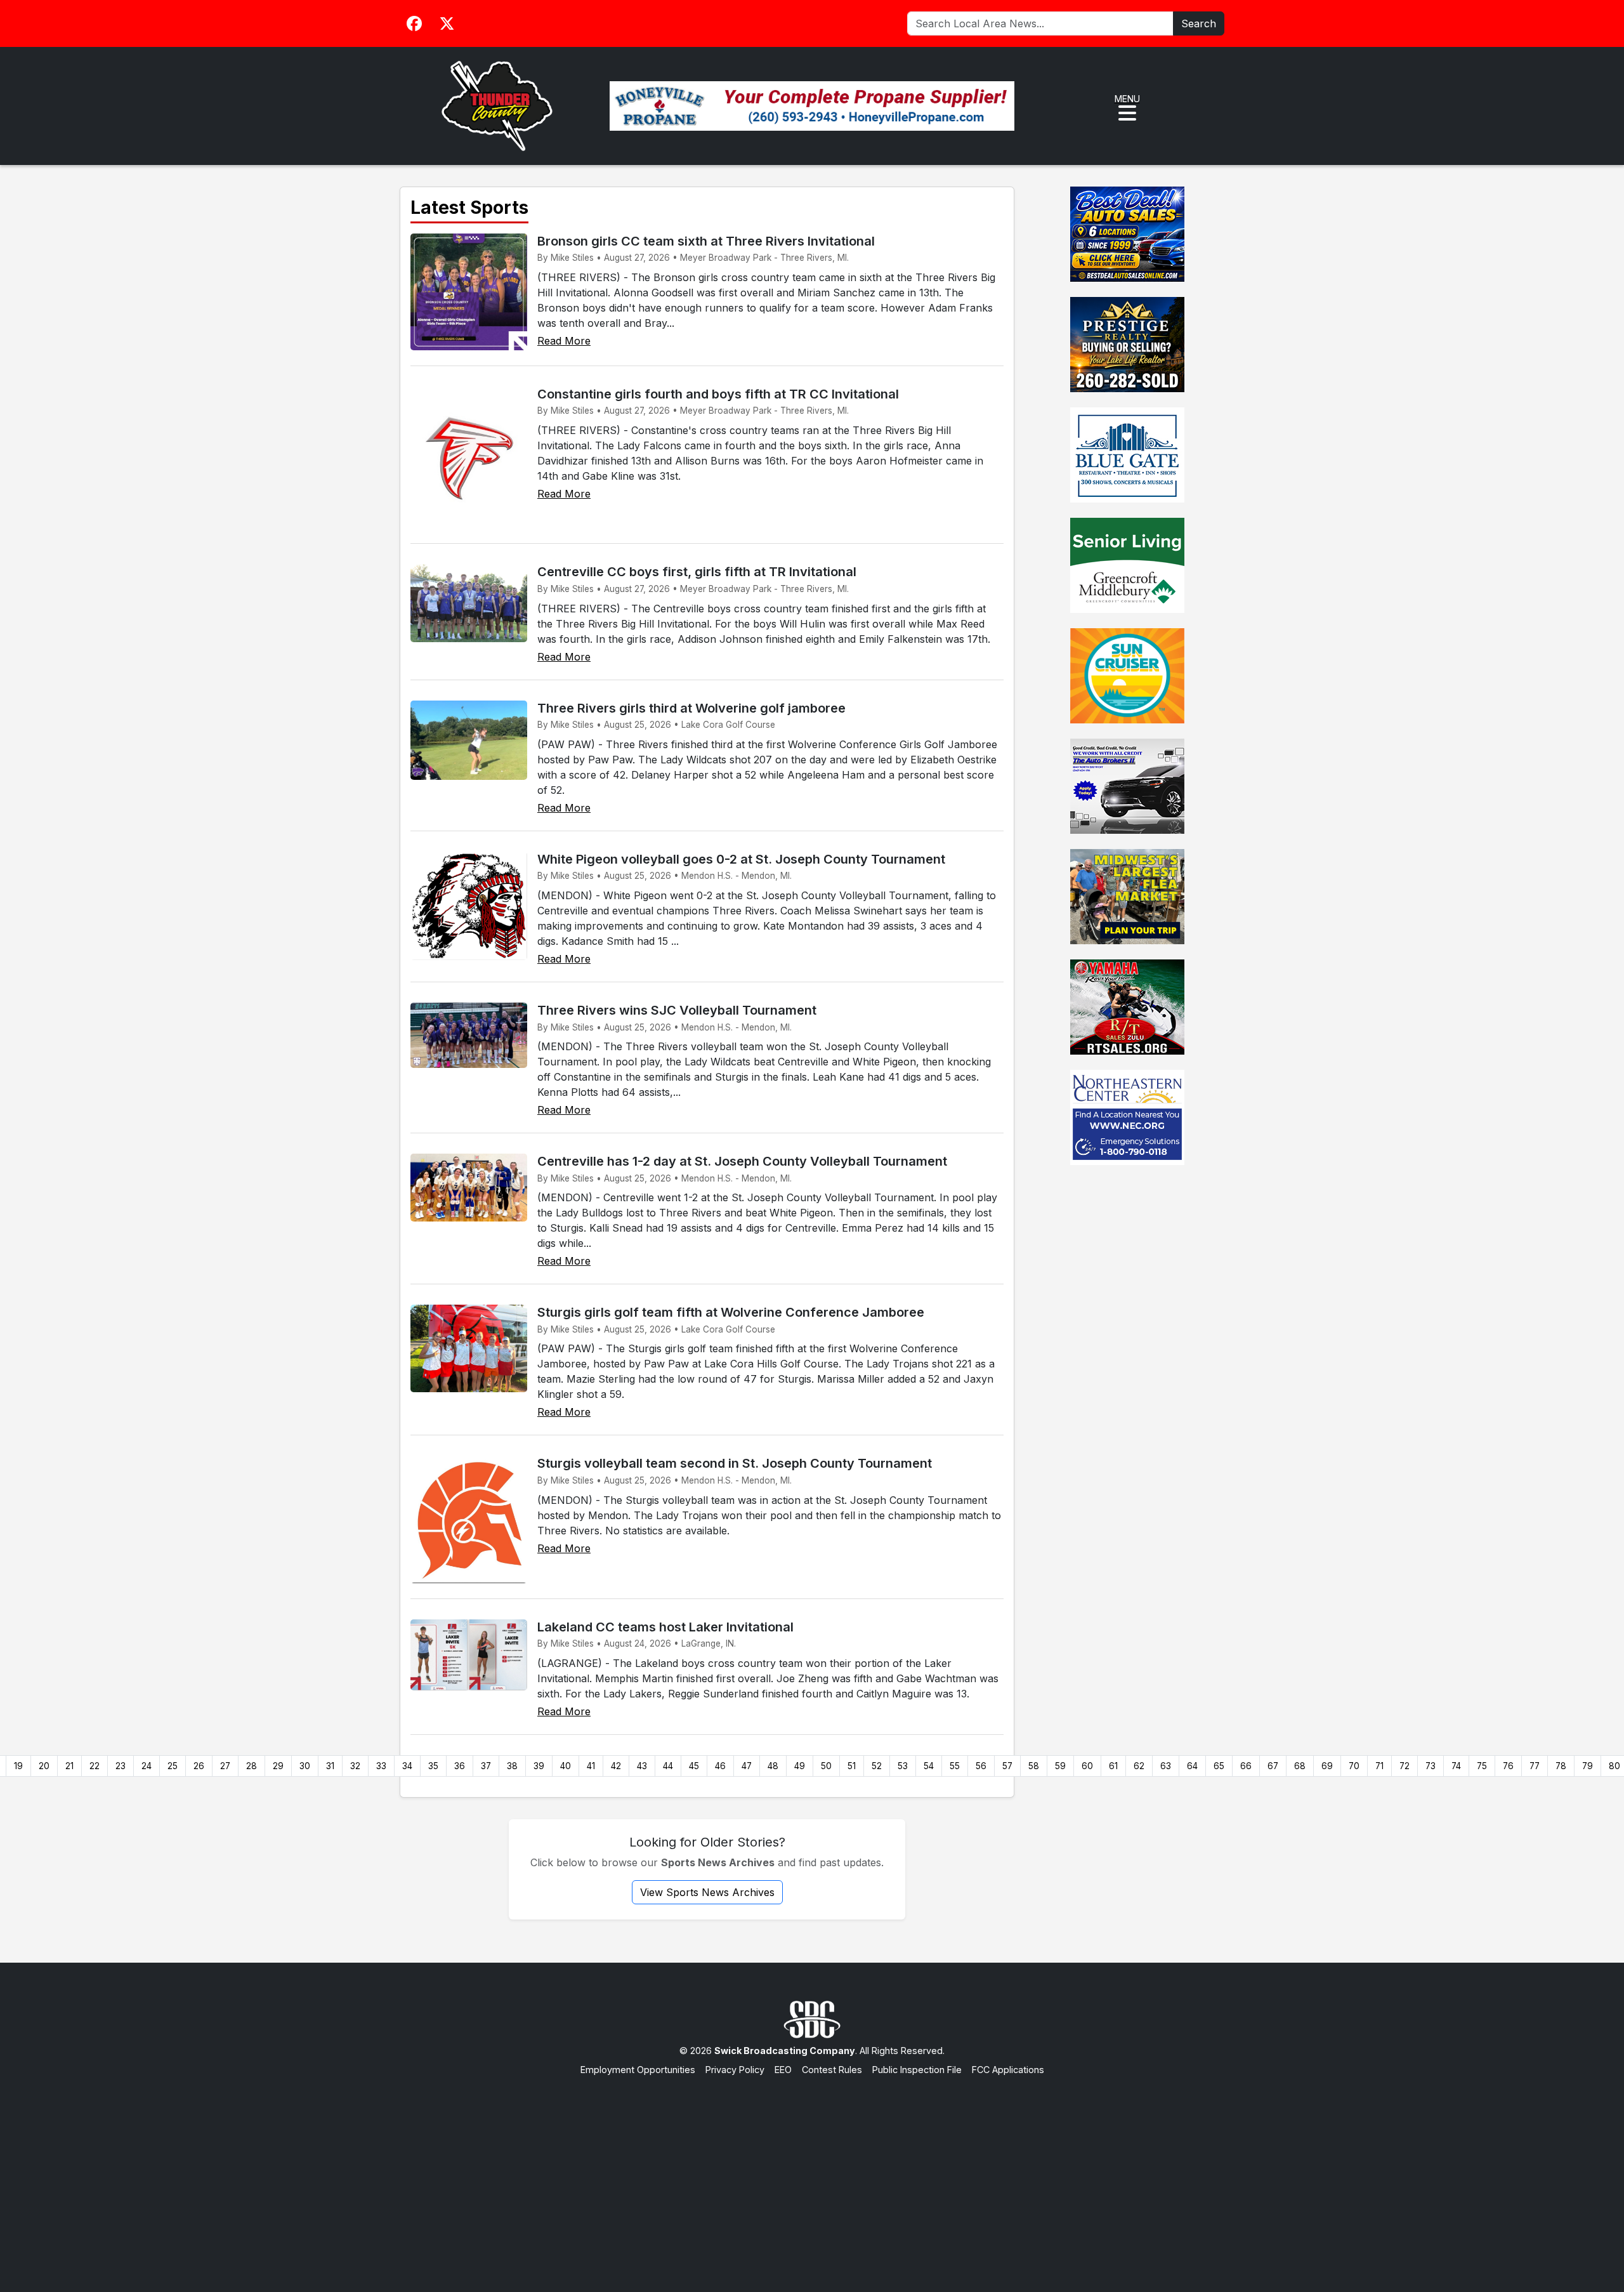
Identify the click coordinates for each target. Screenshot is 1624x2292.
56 (981, 1766)
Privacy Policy (735, 2070)
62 (1139, 1766)
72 (1405, 1766)
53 (903, 1766)
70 (1354, 1766)
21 (69, 1766)
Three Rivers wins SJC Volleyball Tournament (677, 1010)
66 (1246, 1766)
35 (433, 1766)
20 (44, 1766)
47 (747, 1766)
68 (1300, 1766)
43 (642, 1766)
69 (1327, 1766)
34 (407, 1766)
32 (355, 1766)
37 (486, 1766)
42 (616, 1766)
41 (591, 1766)
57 (1007, 1766)
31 (330, 1766)
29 (278, 1766)
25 (173, 1766)
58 (1034, 1766)
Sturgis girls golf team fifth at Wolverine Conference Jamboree (731, 1312)
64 (1192, 1766)
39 (539, 1766)
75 (1482, 1766)
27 (225, 1766)
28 (252, 1766)
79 (1588, 1766)
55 (955, 1766)
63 (1166, 1766)
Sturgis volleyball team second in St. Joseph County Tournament (735, 1463)
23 (121, 1766)
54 (929, 1766)
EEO (783, 2070)
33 (381, 1766)
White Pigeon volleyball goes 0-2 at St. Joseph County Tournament (741, 859)
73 (1431, 1766)
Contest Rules (832, 2070)
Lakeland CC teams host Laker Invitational (665, 1627)
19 (18, 1766)
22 (95, 1766)
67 (1273, 1766)
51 (852, 1766)
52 (877, 1766)
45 (694, 1766)
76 (1508, 1766)
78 (1561, 1766)
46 (720, 1766)
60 (1087, 1766)
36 (460, 1766)
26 (199, 1766)
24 (147, 1766)
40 (566, 1766)
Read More (564, 341)
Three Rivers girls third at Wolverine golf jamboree (691, 708)
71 (1379, 1766)
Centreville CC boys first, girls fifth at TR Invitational (697, 572)
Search (1199, 23)
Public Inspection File (917, 2070)
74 (1456, 1766)
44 (668, 1766)
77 (1535, 1766)
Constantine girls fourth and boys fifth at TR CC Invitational (718, 394)
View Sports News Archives (707, 1892)
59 (1060, 1766)
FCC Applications (1008, 2070)
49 (800, 1766)
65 (1219, 1766)
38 (512, 1766)
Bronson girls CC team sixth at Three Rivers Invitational (706, 241)
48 (773, 1766)
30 (305, 1766)
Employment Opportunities (638, 2070)
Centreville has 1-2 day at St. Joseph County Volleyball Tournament (742, 1161)
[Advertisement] (812, 2171)
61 (1113, 1766)
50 (826, 1766)
